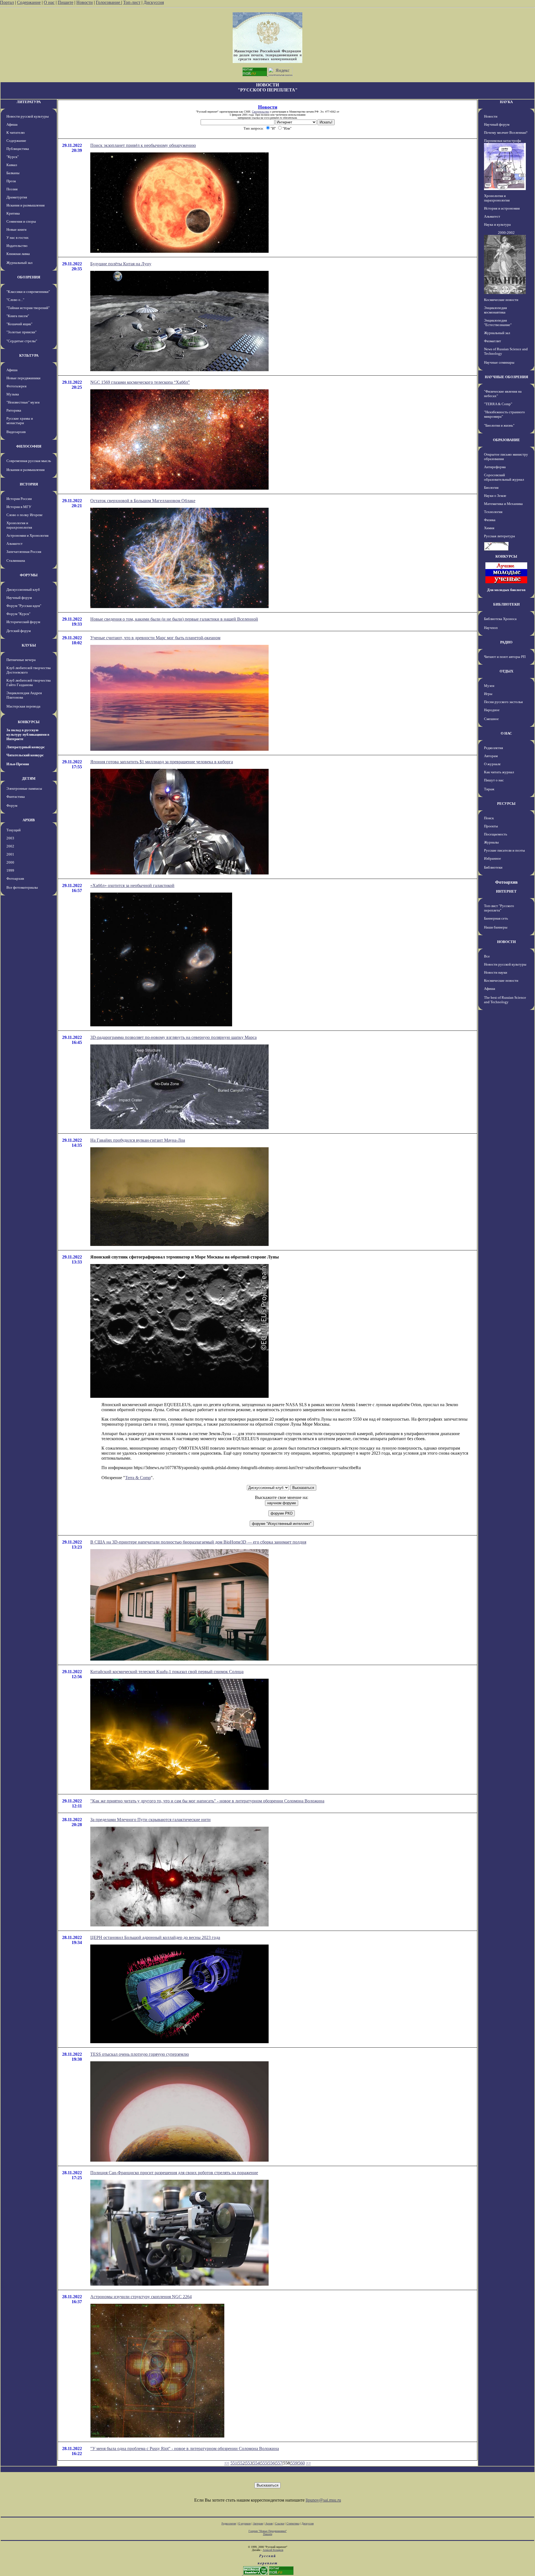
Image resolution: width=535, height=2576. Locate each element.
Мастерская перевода (23, 706)
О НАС (506, 733)
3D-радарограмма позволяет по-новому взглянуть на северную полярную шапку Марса (173, 1037)
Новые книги (16, 229)
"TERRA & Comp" (498, 404)
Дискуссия (154, 2)
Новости (85, 2)
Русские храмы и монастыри (20, 421)
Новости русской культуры (28, 116)
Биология (491, 488)
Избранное (493, 858)
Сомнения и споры (21, 221)
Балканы (13, 173)
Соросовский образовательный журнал (504, 477)
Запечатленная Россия (24, 552)
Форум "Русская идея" (24, 606)
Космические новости (501, 300)
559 (294, 2463)
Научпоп (491, 628)
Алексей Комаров (273, 2550)
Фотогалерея (16, 386)
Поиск (489, 818)
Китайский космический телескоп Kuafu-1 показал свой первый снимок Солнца (167, 1672)
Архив (269, 2523)
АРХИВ (29, 820)
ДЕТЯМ (29, 778)
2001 (10, 854)
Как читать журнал (499, 772)
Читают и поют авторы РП (505, 657)
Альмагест (14, 544)
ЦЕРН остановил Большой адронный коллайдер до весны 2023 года (155, 1937)
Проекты (491, 826)
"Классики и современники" (28, 292)
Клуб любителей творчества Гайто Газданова (29, 683)
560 (301, 2463)
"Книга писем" (18, 316)
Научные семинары (499, 362)
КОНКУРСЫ (29, 722)
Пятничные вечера (21, 660)
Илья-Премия (18, 764)
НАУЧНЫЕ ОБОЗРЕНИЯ (506, 377)
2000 (10, 862)
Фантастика (16, 797)
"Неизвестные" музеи (23, 402)
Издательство (17, 246)
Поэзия (12, 189)
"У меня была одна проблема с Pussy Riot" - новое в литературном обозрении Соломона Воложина (185, 2449)
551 (234, 2463)
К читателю (16, 133)
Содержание (29, 2)
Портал (7, 2)
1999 (10, 870)
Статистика (293, 2523)
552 (241, 2463)
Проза (11, 181)
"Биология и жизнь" (499, 425)
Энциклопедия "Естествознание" (498, 323)
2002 (10, 846)
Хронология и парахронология (19, 525)
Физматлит (493, 341)
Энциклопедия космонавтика (495, 310)
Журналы (491, 842)
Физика (490, 520)
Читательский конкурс (25, 755)
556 (271, 2463)
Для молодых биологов (506, 590)
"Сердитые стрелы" (22, 341)
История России (19, 499)
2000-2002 (506, 233)
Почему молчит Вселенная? (506, 133)
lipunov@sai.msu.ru (323, 2500)
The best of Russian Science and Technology (505, 1000)
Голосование (109, 2)
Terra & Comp (138, 1478)
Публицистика (18, 149)
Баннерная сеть (496, 918)
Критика (13, 213)
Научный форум (19, 598)
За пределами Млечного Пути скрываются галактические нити (150, 1820)
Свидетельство (261, 112)
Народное (492, 710)
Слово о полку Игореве (25, 515)
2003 (10, 838)
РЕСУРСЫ (506, 804)
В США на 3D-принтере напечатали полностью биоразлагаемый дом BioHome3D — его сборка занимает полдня (198, 1542)
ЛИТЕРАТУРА (29, 102)
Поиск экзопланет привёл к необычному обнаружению (143, 145)
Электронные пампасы (24, 788)
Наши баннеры (496, 927)
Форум (12, 805)
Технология (493, 512)
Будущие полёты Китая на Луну (121, 264)
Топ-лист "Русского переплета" (499, 908)
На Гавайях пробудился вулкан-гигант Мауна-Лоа (138, 1140)
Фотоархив (15, 878)
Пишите (65, 2)
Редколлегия (493, 748)
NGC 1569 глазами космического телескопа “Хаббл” (140, 382)
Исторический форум (23, 622)
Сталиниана (16, 561)
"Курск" (13, 157)
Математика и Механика (503, 504)
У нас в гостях (18, 238)
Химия (489, 528)
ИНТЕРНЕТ (506, 891)
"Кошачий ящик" (19, 324)
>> (308, 2463)
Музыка (13, 394)
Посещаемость (496, 834)
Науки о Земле (495, 496)
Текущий (14, 830)
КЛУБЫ (29, 645)
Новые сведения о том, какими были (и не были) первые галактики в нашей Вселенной (174, 619)
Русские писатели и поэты (504, 850)
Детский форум (19, 631)
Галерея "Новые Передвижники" (268, 2531)
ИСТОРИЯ (29, 484)
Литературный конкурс (26, 747)
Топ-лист (132, 2)
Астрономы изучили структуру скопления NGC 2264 (141, 2297)
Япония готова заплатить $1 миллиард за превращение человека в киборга (162, 762)
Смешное (491, 719)
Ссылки (280, 2523)
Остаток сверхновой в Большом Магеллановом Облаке (143, 501)
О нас (49, 2)
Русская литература (499, 536)
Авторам (491, 756)
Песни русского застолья (503, 702)
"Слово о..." (15, 300)
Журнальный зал (19, 263)
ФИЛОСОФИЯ (29, 446)
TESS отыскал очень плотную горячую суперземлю (140, 2054)
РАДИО (506, 642)
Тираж (489, 789)
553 (249, 2463)
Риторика (14, 410)
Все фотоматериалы (22, 887)
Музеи (489, 686)
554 (256, 2463)
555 (264, 2463)
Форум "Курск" (18, 614)
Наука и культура (497, 224)
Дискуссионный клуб (23, 590)
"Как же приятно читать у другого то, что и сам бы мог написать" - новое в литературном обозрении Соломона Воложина (207, 1801)
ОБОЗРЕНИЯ (29, 277)
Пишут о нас (494, 780)
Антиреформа (495, 467)
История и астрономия (502, 208)
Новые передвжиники (23, 378)
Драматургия (17, 197)
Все (487, 956)
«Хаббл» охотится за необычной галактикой (132, 885)
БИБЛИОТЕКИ (506, 604)
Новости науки (496, 972)
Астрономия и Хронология (27, 535)
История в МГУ (19, 507)
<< (227, 2463)
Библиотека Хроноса (500, 619)
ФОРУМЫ (29, 575)
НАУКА (506, 102)
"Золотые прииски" (21, 332)
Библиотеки (493, 867)
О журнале (492, 764)
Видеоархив (16, 432)
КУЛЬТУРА (29, 355)
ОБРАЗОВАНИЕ (506, 440)
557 (279, 2463)
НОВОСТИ (506, 942)
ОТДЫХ (506, 671)
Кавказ (12, 165)
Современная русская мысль (29, 461)
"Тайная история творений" (28, 308)
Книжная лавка (18, 254)
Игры (488, 694)
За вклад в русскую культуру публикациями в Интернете (28, 734)
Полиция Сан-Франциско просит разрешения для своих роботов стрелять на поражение (174, 2173)
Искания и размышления (25, 205)
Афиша (12, 124)
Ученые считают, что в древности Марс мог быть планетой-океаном (155, 638)
